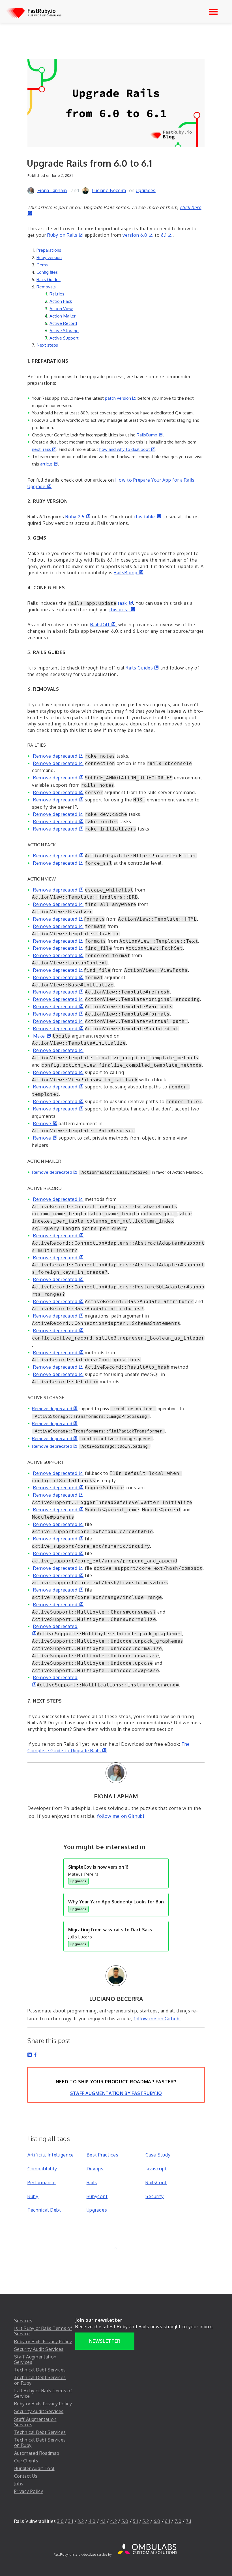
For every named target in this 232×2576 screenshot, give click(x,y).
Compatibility (42, 2169)
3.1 (71, 2521)
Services (23, 2321)
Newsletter (105, 2341)
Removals (46, 287)
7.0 (178, 2521)
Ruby (33, 2196)
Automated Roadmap (37, 2453)
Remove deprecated (58, 756)
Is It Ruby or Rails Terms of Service (43, 2331)
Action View (61, 308)
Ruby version (49, 257)
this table (148, 517)
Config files (47, 272)
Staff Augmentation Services (35, 2359)
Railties (57, 294)
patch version (121, 398)
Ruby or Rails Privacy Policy (43, 2342)
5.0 (125, 2521)
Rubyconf (97, 2196)
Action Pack (61, 301)
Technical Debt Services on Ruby (40, 2380)
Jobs (19, 2484)
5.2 (146, 2521)
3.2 (81, 2521)
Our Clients (26, 2461)
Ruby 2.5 (78, 517)
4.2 (113, 2521)
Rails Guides (49, 279)
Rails (92, 2182)
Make (42, 1036)
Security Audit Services (39, 2349)
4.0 (92, 2521)
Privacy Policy (29, 2491)
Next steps (47, 345)
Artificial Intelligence (51, 2155)
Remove (45, 1123)
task (125, 603)
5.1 (135, 2521)
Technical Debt (44, 2210)
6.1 (167, 235)
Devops (95, 2169)
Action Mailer (63, 316)
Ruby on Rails (65, 235)
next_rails (44, 449)
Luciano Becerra (109, 190)
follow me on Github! (121, 1816)
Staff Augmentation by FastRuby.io (116, 2093)
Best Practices (103, 2155)
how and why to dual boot (127, 449)
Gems (42, 265)
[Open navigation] (213, 12)
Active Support (64, 338)
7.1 (188, 2521)
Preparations (49, 250)
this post (122, 610)
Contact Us (26, 2476)
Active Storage (64, 331)
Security (155, 2196)
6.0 (157, 2521)
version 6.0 (138, 235)
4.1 (103, 2521)
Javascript (156, 2169)
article (49, 464)
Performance (42, 2182)
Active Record (63, 323)
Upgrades (146, 190)
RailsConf (156, 2182)
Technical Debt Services (40, 2370)
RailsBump (150, 435)
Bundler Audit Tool (34, 2468)
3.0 (60, 2521)
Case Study (158, 2155)
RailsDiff (103, 625)
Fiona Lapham (52, 190)
